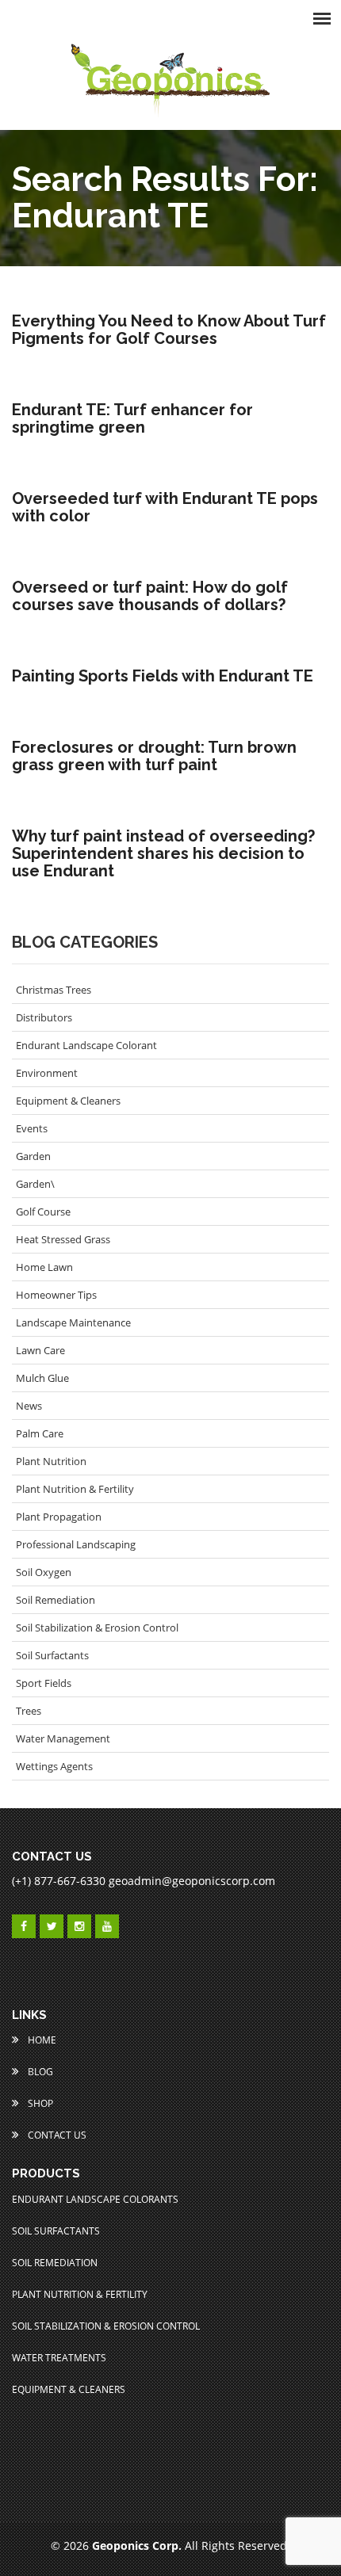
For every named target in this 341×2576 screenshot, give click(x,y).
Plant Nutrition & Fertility (75, 1489)
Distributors (44, 1017)
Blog (39, 2072)
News (29, 1406)
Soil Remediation (56, 1600)
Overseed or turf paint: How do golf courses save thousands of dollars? (150, 596)
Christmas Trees (54, 990)
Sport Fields (44, 1683)
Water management (63, 1738)
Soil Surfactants (52, 1655)
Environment (47, 1073)
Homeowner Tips (56, 1295)
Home (41, 2040)
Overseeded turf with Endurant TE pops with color (165, 507)
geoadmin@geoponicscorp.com (192, 1881)
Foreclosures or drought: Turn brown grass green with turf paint (154, 756)
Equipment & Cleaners (68, 1101)
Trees (29, 1711)
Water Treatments (59, 2358)
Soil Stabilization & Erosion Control (97, 1628)
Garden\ (35, 1184)
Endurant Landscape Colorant (86, 1045)
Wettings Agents (54, 1766)
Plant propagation (59, 1517)
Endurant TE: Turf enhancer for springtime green (132, 418)
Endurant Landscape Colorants (95, 2199)
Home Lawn (44, 1267)
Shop (39, 2103)
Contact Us (56, 2135)
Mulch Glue (42, 1378)
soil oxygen (44, 1572)
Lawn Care (40, 1350)
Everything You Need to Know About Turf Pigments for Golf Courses (169, 330)
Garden (33, 1156)
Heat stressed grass (63, 1239)
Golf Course (43, 1212)
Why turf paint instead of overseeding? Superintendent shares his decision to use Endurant (163, 853)
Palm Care (40, 1433)
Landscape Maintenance (73, 1322)
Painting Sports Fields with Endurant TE (163, 676)
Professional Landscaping (76, 1544)
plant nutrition (51, 1461)
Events (32, 1128)
